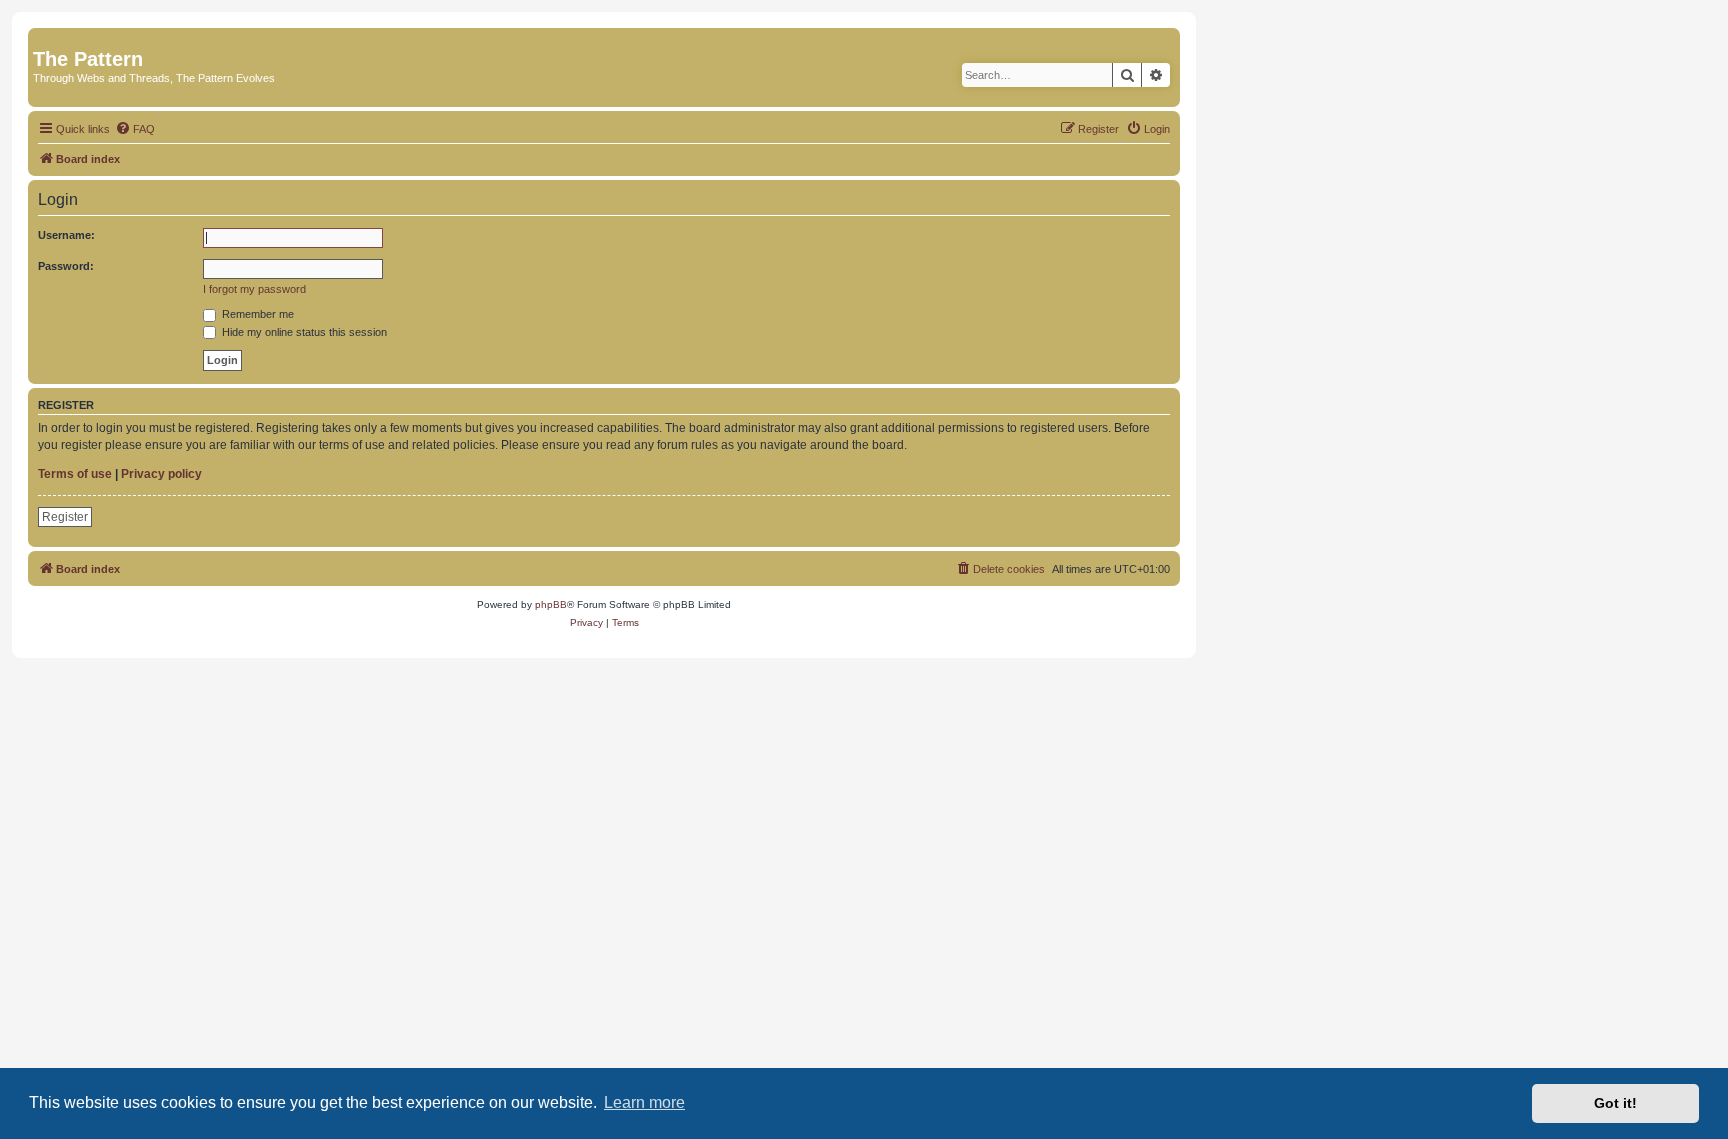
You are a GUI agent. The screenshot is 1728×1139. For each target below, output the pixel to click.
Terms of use (75, 474)
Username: (66, 235)
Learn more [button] (644, 1102)
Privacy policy (161, 474)
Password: (66, 266)
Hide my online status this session (303, 332)
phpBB (551, 604)
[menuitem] (135, 129)
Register (65, 517)
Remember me (256, 314)
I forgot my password (254, 289)
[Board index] (44, 38)
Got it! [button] (1615, 1103)
